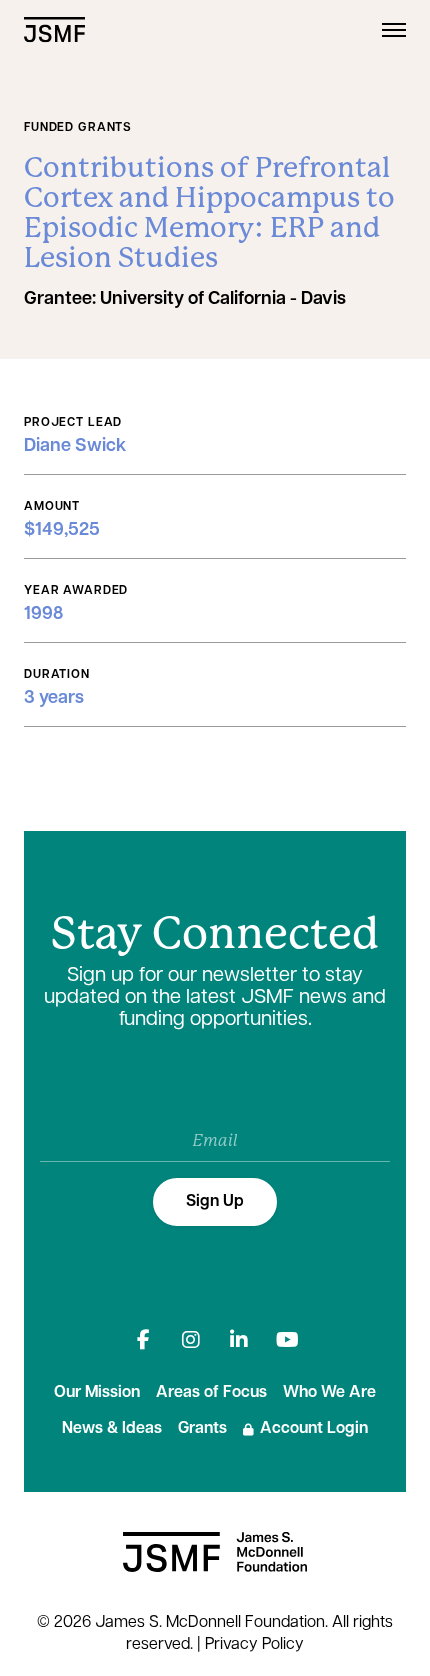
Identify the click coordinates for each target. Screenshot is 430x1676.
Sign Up (215, 1202)
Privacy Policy (254, 1645)
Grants (202, 1429)
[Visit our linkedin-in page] (239, 1340)
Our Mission (97, 1393)
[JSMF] (54, 29)
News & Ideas (112, 1429)
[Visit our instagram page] (191, 1340)
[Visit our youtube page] (287, 1340)
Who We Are (329, 1393)
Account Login (314, 1429)
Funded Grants (78, 128)
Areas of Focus (211, 1393)
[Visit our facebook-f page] (143, 1340)
